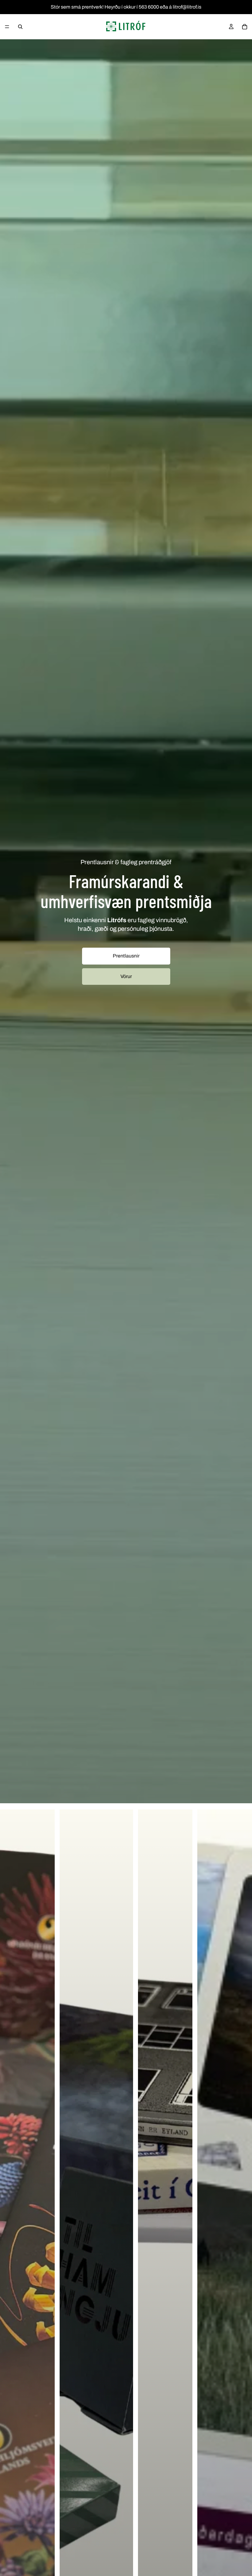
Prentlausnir (126, 956)
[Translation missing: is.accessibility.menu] (7, 27)
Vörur (126, 976)
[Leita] (20, 27)
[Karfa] (245, 27)
